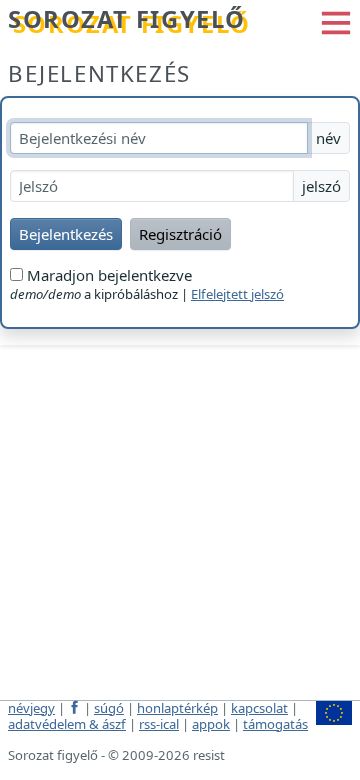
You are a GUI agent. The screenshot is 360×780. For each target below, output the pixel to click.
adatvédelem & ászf (67, 724)
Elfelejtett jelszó (237, 294)
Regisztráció (180, 234)
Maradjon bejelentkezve (107, 275)
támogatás (275, 724)
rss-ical (159, 724)
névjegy (31, 708)
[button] (336, 21)
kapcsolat (259, 708)
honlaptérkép (177, 708)
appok (211, 724)
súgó (109, 708)
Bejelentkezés (99, 73)
